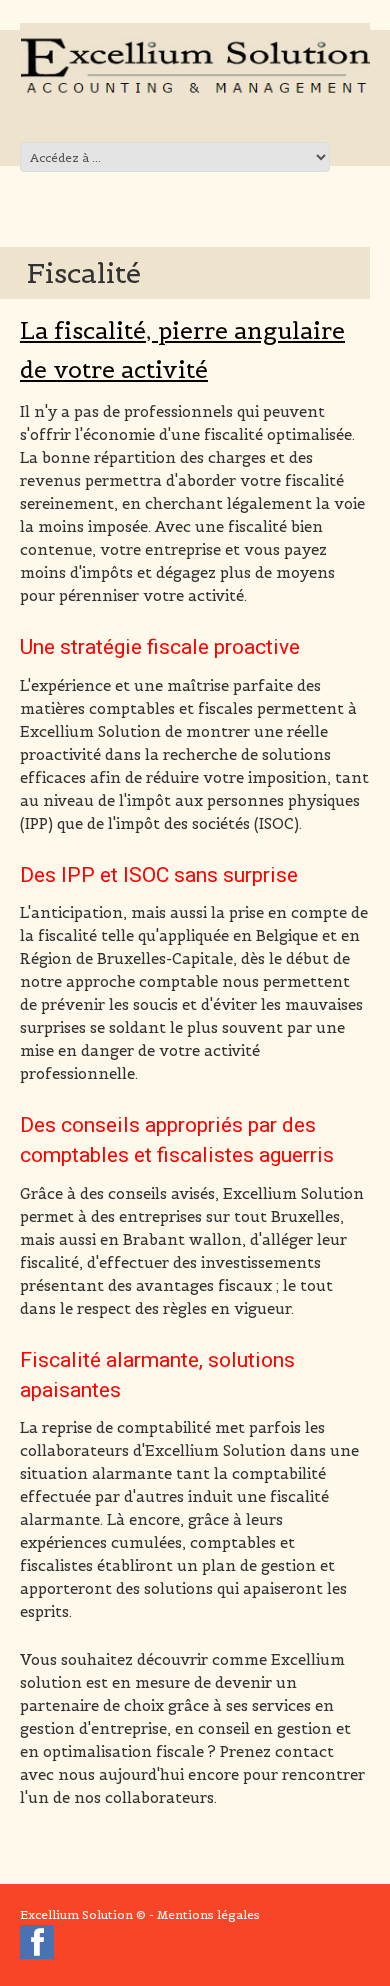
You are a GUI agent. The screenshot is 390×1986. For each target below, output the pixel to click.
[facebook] (37, 1945)
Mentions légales (208, 1914)
